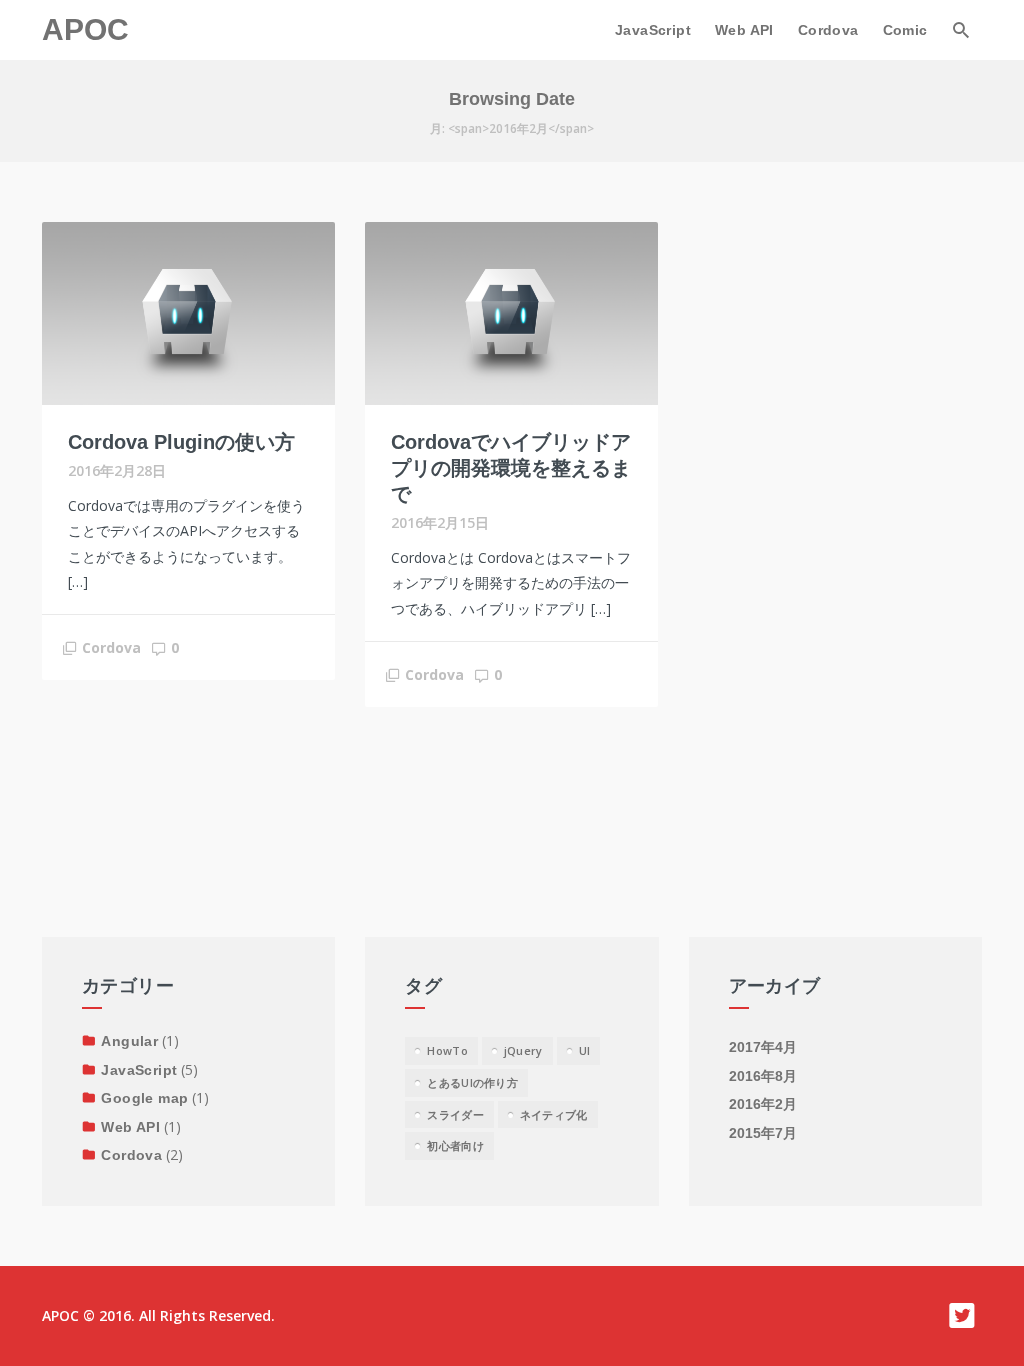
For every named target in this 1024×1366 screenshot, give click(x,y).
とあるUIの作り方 (472, 1082)
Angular (129, 1041)
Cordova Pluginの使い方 (181, 442)
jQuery (523, 1050)
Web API (744, 30)
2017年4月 (763, 1047)
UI (585, 1050)
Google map (144, 1098)
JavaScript (653, 30)
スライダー (455, 1114)
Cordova (828, 30)
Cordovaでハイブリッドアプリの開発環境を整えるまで (511, 468)
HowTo (447, 1050)
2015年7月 (763, 1133)
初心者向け (455, 1145)
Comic (905, 30)
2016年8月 (763, 1076)
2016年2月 (763, 1104)
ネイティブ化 (554, 1114)
